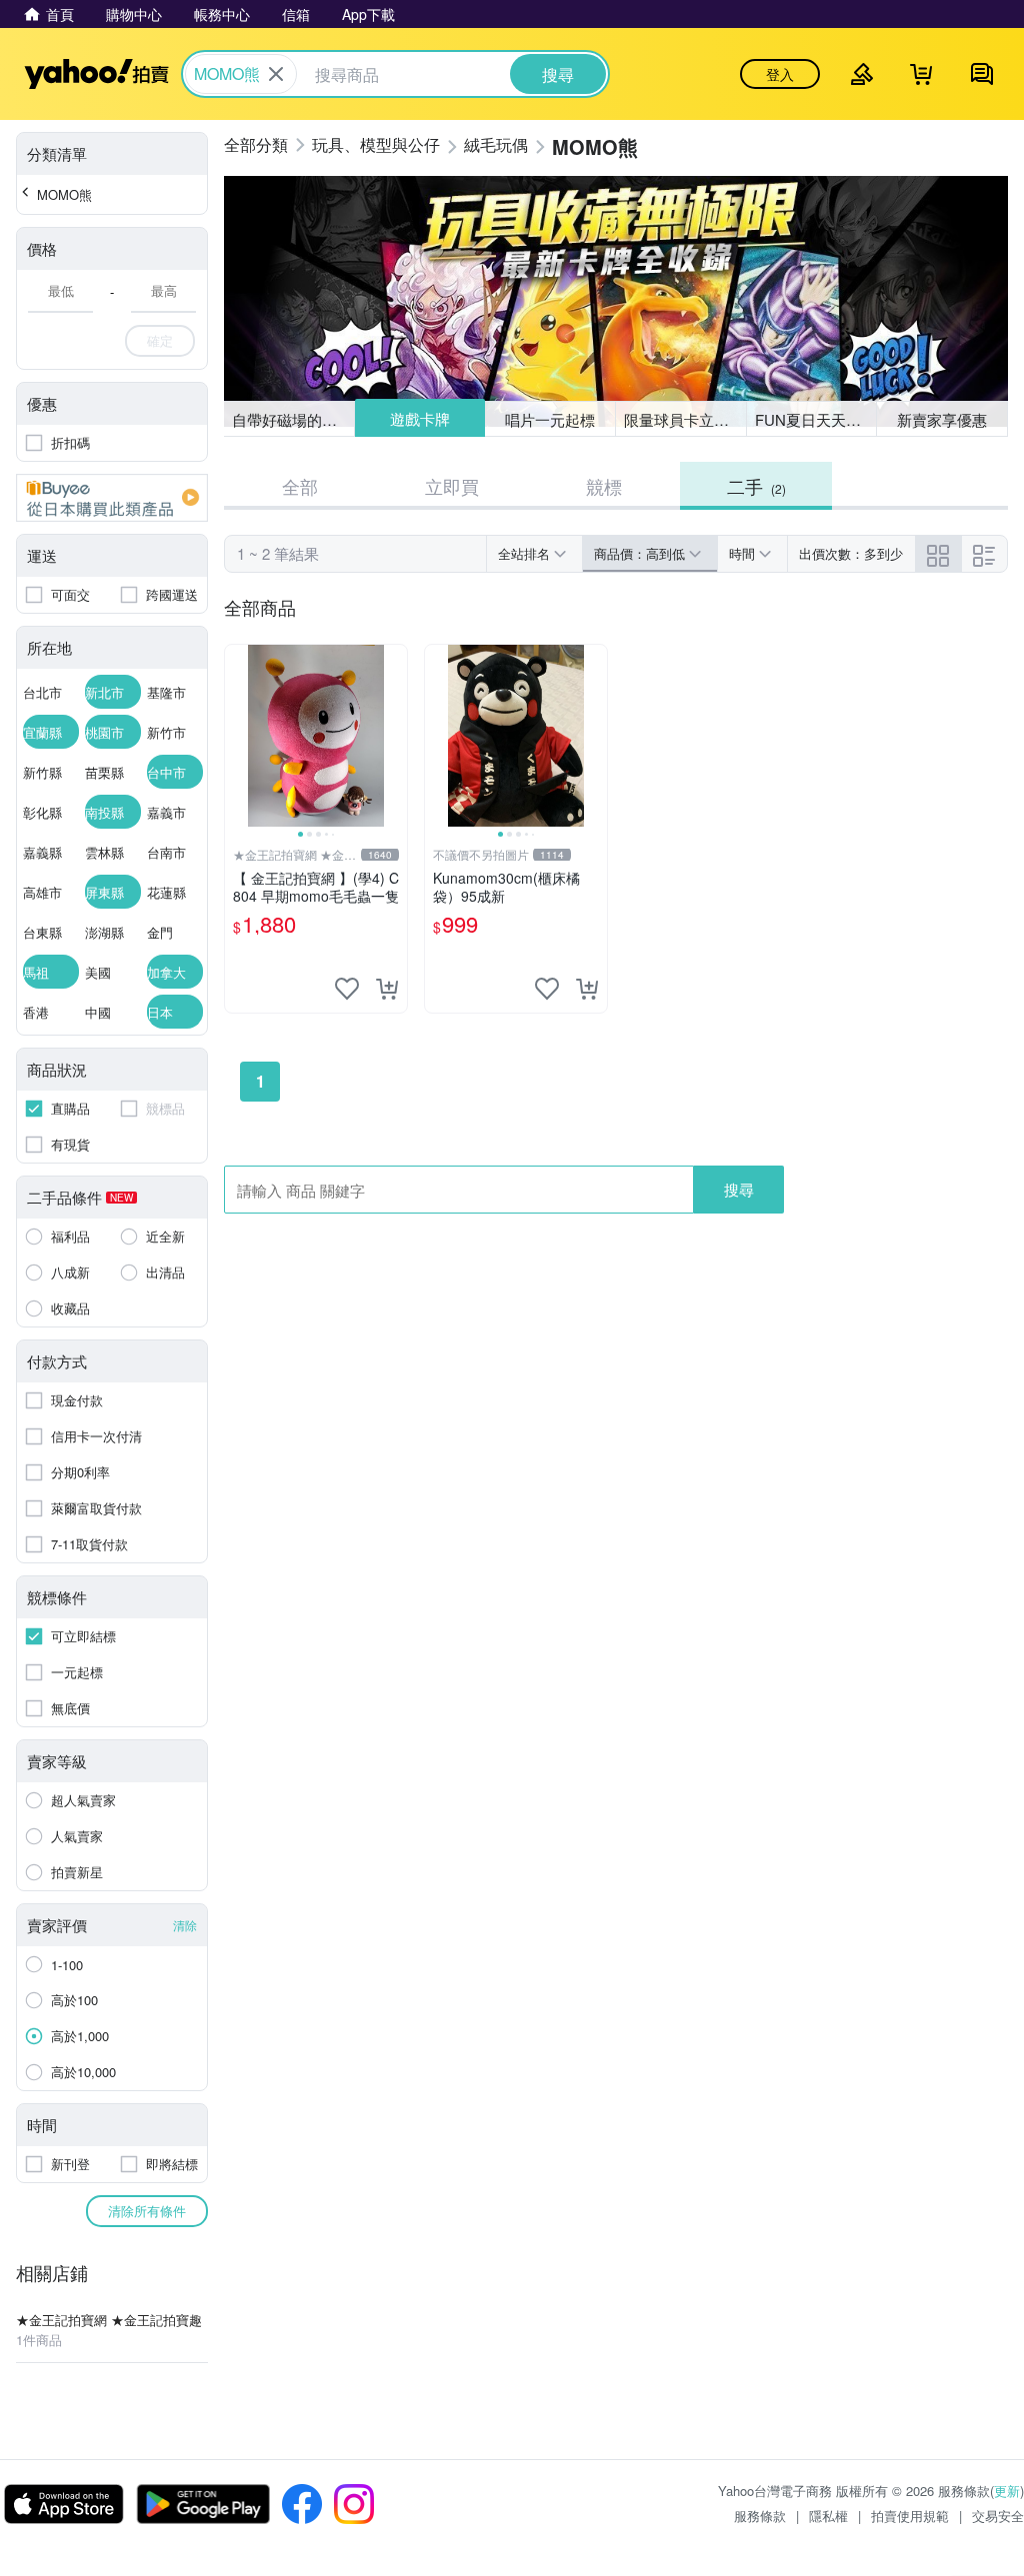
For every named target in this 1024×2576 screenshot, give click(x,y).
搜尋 (739, 1189)
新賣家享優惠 (942, 419)
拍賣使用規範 (910, 2516)
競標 (604, 486)
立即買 (452, 486)
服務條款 (760, 2516)
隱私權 (828, 2516)
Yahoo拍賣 (96, 74)
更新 (1007, 2491)
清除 (185, 1925)
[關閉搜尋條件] (276, 74)
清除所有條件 (147, 2211)
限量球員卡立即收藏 (685, 419)
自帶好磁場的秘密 (292, 419)
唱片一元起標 (551, 418)
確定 (160, 340)
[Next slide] (394, 736)
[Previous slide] (238, 736)
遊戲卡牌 (419, 419)
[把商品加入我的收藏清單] (347, 989)
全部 (300, 486)
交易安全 (998, 2516)
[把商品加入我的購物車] (387, 989)
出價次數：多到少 (851, 553)
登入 (780, 74)
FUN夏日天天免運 (815, 419)
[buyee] (112, 498)
